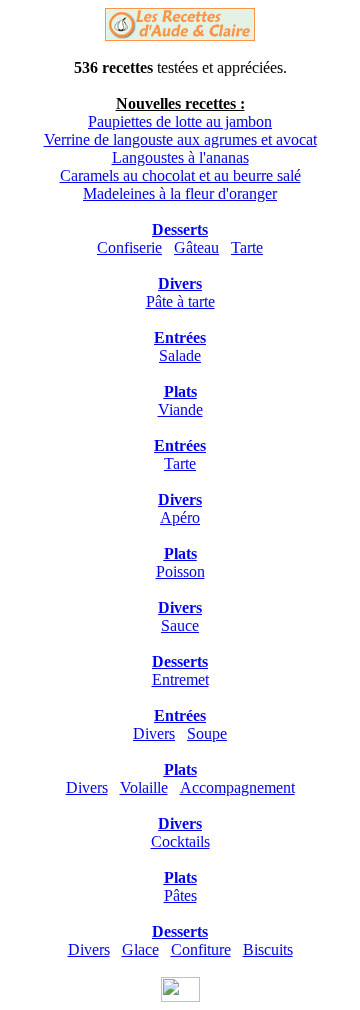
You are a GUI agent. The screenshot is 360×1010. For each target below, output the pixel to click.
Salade (180, 355)
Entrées (180, 337)
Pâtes (180, 895)
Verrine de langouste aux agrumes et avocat (180, 139)
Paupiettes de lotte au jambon (180, 121)
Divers (180, 283)
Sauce (180, 625)
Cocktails (180, 841)
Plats (180, 391)
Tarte (247, 247)
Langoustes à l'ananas (180, 157)
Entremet (180, 679)
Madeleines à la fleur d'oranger (180, 193)
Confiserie (129, 247)
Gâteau (196, 247)
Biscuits (268, 949)
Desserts (180, 229)
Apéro (180, 517)
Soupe (207, 733)
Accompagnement (237, 787)
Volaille (144, 787)
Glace (140, 949)
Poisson (180, 571)
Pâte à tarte (180, 301)
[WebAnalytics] (180, 996)
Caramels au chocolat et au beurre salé (180, 175)
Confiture (201, 949)
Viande (180, 409)
